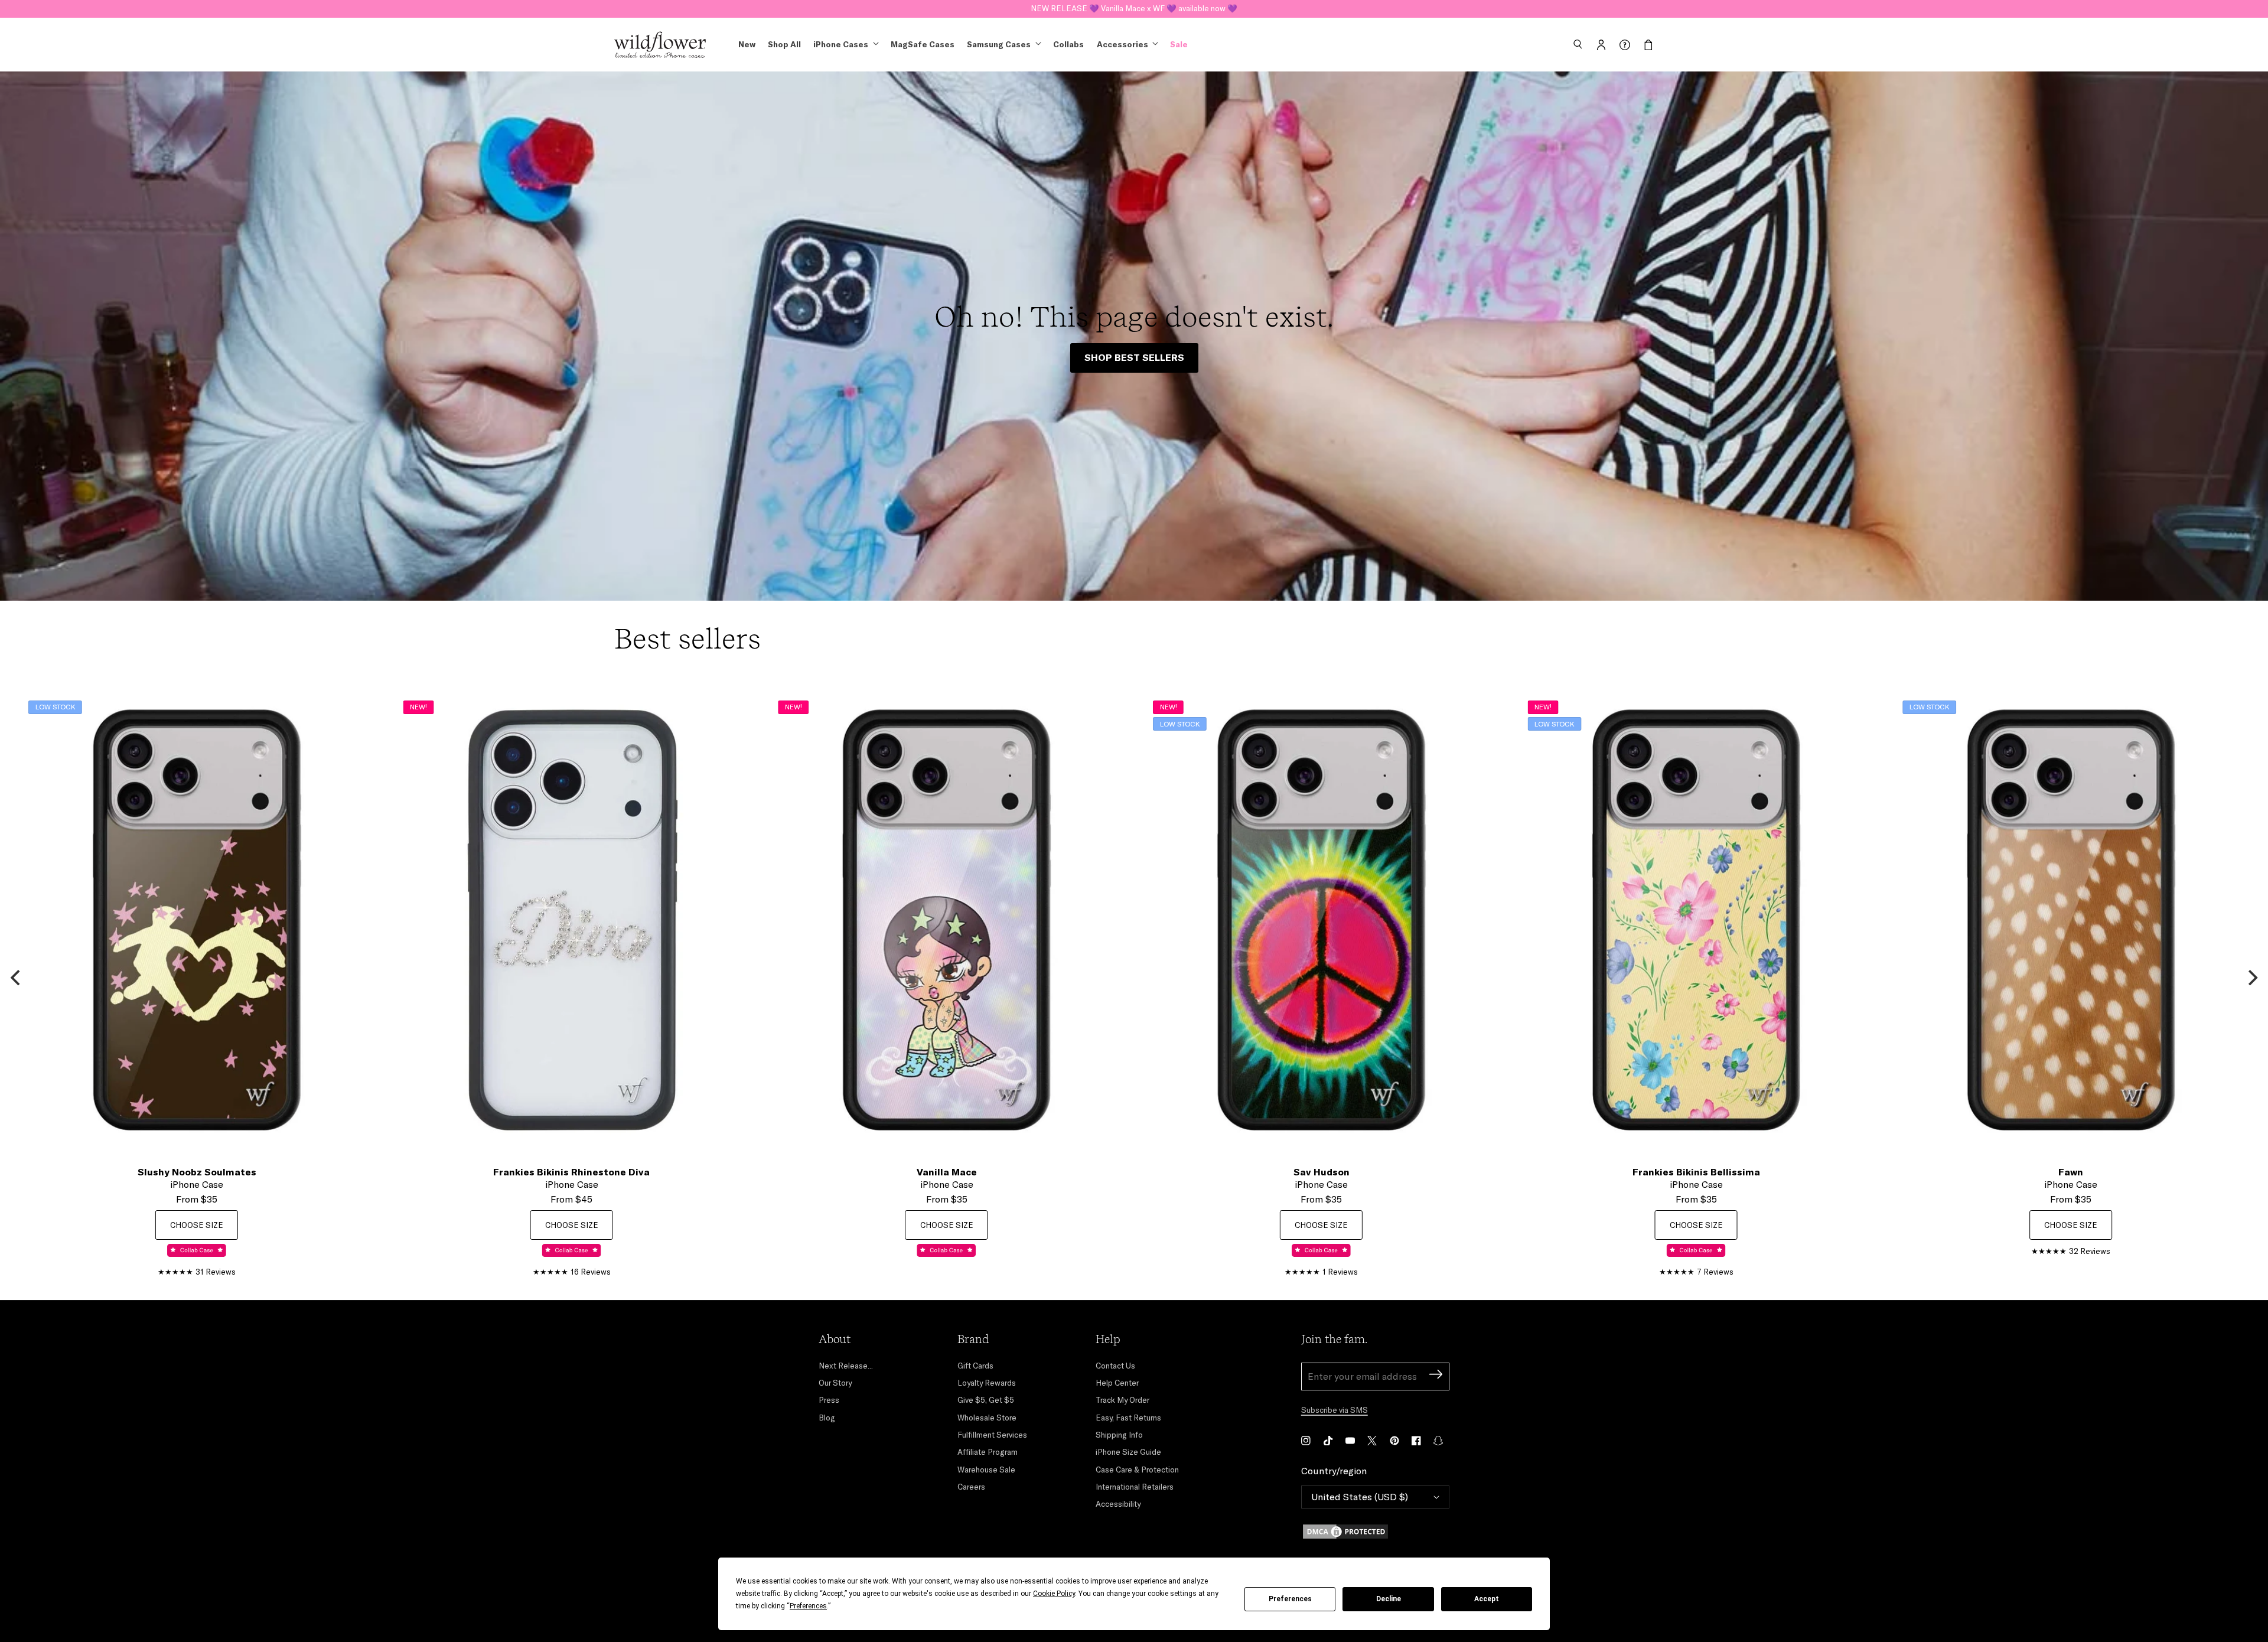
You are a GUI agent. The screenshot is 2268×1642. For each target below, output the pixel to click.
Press (829, 1400)
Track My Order (1122, 1400)
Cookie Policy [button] (1054, 1594)
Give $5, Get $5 (986, 1400)
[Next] (2251, 978)
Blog (827, 1418)
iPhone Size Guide (1128, 1452)
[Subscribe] (1436, 1376)
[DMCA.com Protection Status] (1375, 1532)
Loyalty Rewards (987, 1383)
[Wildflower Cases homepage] (660, 45)
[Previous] (17, 978)
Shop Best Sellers (1134, 357)
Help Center (1117, 1383)
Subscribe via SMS (1335, 1410)
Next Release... (846, 1366)
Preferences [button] (808, 1606)
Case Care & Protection (1137, 1470)
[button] (1578, 45)
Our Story (835, 1383)
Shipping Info (1119, 1435)
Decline (1389, 1599)
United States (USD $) (1360, 1497)
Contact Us (1115, 1366)
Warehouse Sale (986, 1470)
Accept (1487, 1599)
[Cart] (1648, 45)
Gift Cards (975, 1366)
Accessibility (1118, 1504)
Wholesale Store (987, 1418)
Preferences (1290, 1599)
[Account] (1601, 45)
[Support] (1625, 45)
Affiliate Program (988, 1452)
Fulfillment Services (992, 1435)
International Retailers (1135, 1487)
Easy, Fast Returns (1128, 1418)
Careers (971, 1487)
